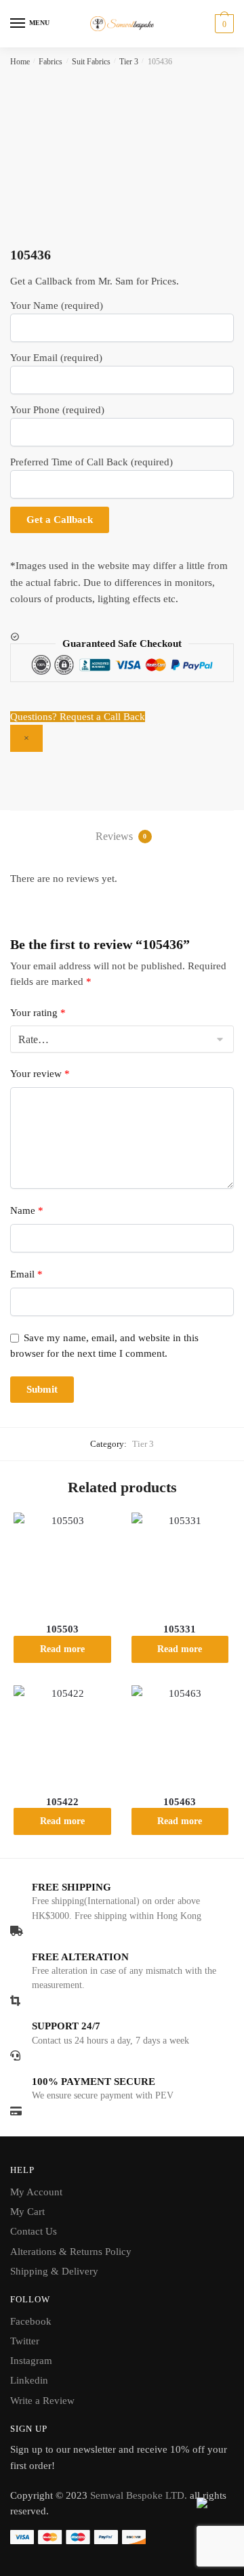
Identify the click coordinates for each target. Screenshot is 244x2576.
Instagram (31, 2361)
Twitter (25, 2341)
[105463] (180, 1734)
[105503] (62, 1561)
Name (27, 1210)
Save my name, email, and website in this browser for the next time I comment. (104, 1346)
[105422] (62, 1734)
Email (26, 1274)
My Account (36, 2192)
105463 (180, 1802)
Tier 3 (129, 62)
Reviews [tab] (121, 836)
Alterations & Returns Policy (71, 2252)
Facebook (31, 2321)
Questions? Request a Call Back (78, 717)
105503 (62, 1629)
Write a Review (42, 2401)
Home (20, 62)
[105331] (180, 1561)
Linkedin (29, 2380)
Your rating (38, 1013)
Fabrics (50, 62)
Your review (40, 1074)
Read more (62, 1649)
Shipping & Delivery (54, 2271)
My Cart (27, 2212)
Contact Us (34, 2231)
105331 (180, 1629)
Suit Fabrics (91, 62)
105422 (62, 1802)
